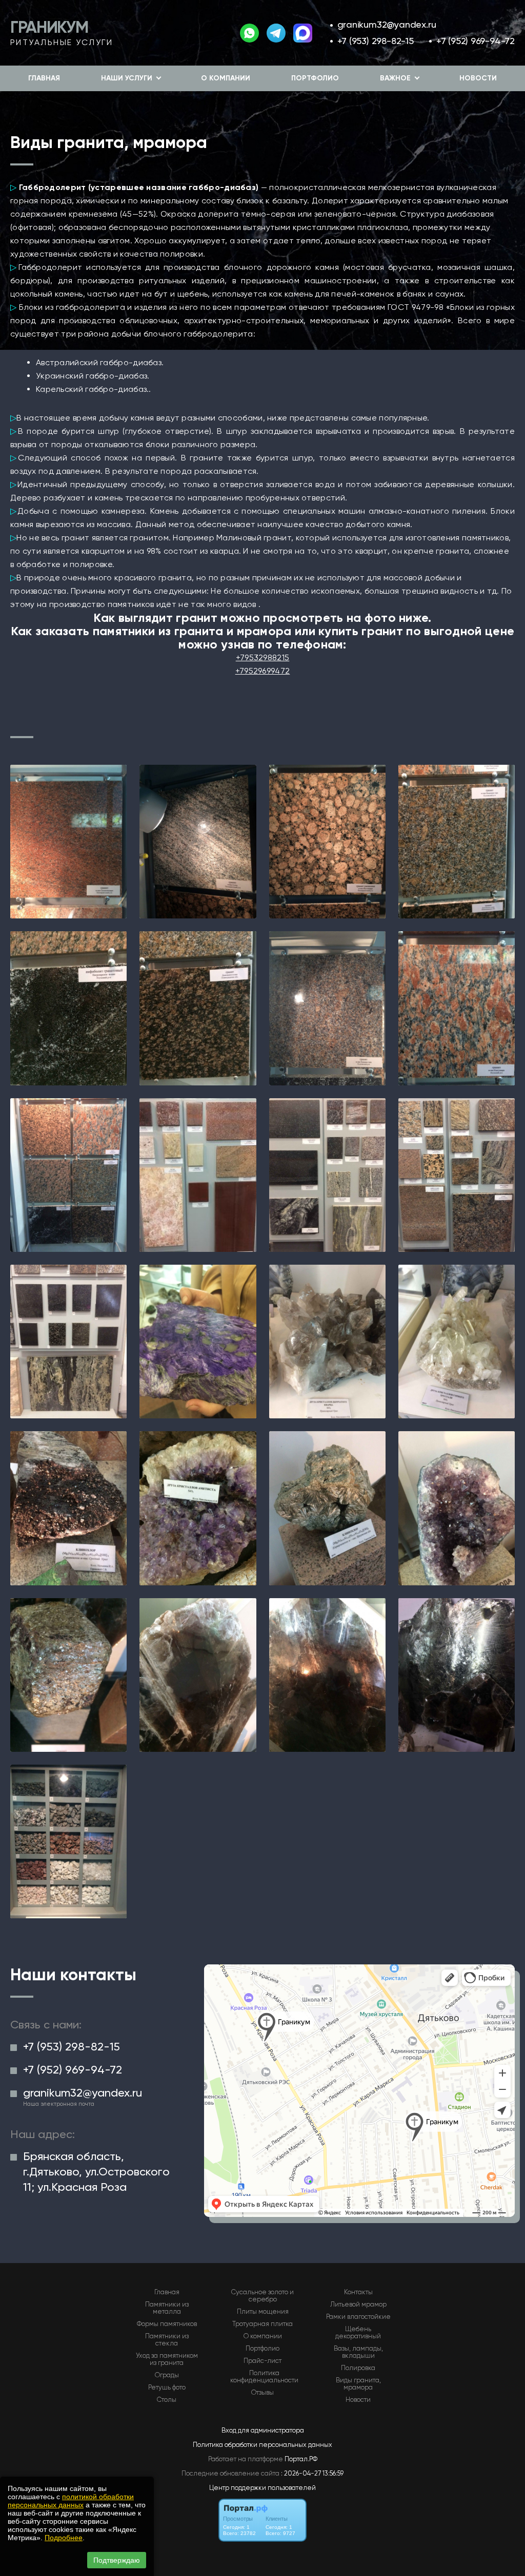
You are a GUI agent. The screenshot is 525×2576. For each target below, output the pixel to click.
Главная (44, 78)
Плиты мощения (263, 2312)
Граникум (49, 27)
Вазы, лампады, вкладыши (358, 2352)
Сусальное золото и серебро (262, 2296)
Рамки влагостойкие (358, 2317)
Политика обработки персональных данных (262, 2445)
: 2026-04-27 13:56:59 (312, 2473)
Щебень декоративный (358, 2333)
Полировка (358, 2368)
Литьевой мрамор (358, 2305)
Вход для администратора (263, 2430)
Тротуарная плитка (262, 2324)
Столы (167, 2400)
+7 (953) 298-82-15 (376, 41)
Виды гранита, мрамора (358, 2384)
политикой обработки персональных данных (71, 2501)
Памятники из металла (167, 2308)
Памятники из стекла (167, 2340)
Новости (478, 78)
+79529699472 (263, 671)
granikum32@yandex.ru (387, 24)
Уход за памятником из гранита (167, 2359)
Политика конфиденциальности (264, 2377)
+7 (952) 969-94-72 (476, 41)
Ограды (167, 2375)
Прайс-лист (262, 2361)
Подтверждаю (117, 2560)
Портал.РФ (301, 2459)
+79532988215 (263, 657)
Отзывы (262, 2393)
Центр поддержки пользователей (262, 2488)
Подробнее (64, 2538)
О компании (226, 78)
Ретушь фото (167, 2387)
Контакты (358, 2292)
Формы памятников (167, 2324)
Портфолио (315, 78)
